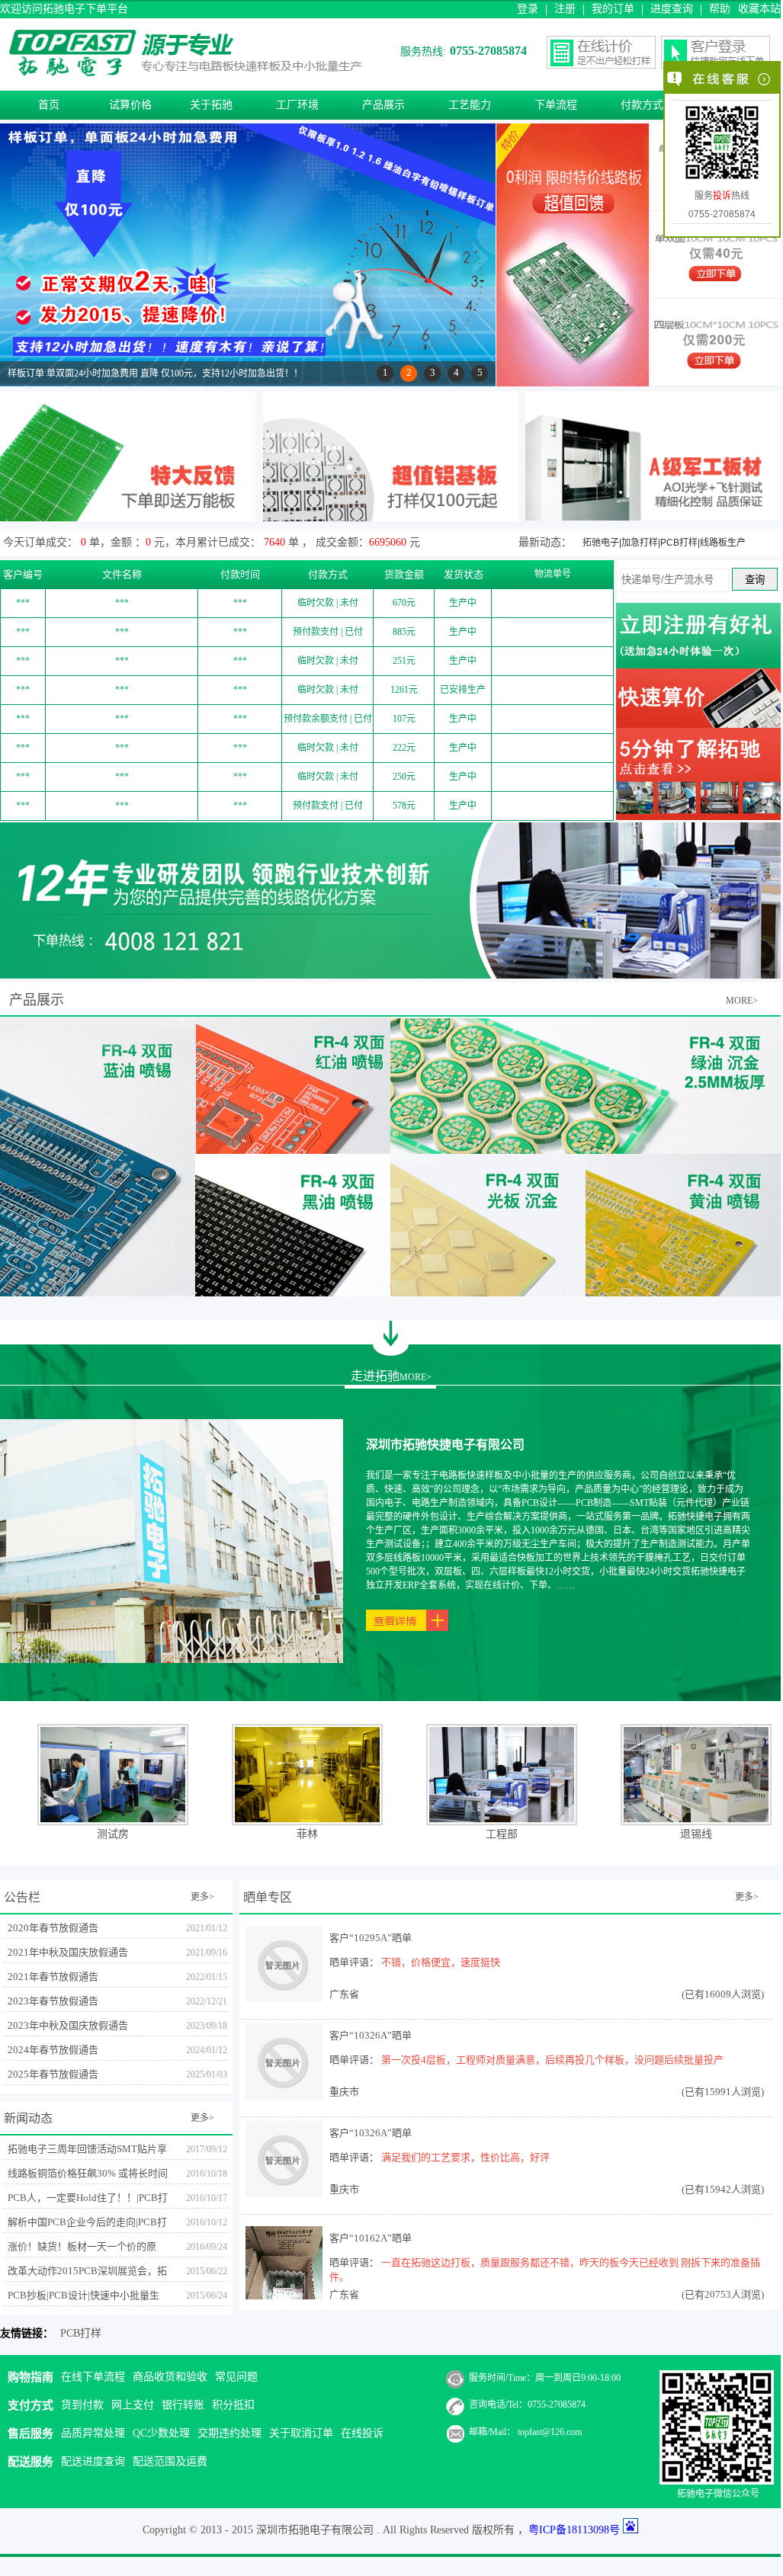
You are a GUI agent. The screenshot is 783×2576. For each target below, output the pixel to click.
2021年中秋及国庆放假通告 (68, 1952)
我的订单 (613, 9)
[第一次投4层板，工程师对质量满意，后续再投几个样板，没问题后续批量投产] (284, 2095)
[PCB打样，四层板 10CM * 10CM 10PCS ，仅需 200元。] (716, 366)
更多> (202, 1897)
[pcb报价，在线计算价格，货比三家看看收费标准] (698, 724)
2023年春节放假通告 (53, 2001)
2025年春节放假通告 (53, 2074)
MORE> (742, 1001)
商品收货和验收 (170, 2377)
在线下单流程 (93, 2377)
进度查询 (672, 9)
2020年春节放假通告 (53, 1928)
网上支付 (133, 2405)
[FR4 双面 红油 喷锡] (293, 1085)
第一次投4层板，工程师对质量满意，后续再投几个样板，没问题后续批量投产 (552, 2060)
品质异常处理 (93, 2433)
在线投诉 (362, 2433)
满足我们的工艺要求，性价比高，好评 (465, 2157)
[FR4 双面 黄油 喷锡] (683, 1225)
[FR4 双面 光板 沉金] (488, 1225)
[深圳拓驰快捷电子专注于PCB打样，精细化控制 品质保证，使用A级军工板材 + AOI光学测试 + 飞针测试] (653, 516)
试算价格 (130, 105)
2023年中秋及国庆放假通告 (68, 2025)
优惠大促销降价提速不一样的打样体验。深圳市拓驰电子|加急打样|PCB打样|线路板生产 (679, 529)
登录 (528, 9)
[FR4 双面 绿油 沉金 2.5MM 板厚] (488, 1085)
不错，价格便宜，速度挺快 (441, 1962)
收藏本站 (759, 9)
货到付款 (82, 2405)
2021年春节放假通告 (53, 1977)
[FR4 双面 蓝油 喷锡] (98, 1157)
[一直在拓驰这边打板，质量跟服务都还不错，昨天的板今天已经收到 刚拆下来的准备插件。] (284, 2298)
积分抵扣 (233, 2405)
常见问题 (236, 2377)
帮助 (720, 9)
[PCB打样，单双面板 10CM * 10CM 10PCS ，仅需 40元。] (716, 279)
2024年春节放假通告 (53, 2050)
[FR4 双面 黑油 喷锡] (293, 1225)
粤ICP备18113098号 (574, 2530)
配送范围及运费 (170, 2461)
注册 (565, 9)
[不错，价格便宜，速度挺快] (284, 1998)
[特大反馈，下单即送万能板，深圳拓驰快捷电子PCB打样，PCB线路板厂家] (128, 517)
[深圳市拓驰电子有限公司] (187, 72)
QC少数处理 (161, 2433)
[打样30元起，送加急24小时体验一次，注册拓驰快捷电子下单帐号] (698, 664)
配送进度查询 (93, 2461)
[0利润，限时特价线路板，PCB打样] (573, 382)
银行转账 (183, 2405)
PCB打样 (81, 2333)
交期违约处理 (229, 2433)
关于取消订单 (301, 2433)
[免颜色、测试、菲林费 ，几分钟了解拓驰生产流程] (698, 816)
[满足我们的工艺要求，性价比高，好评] (284, 2193)
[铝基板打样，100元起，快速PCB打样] (391, 517)
